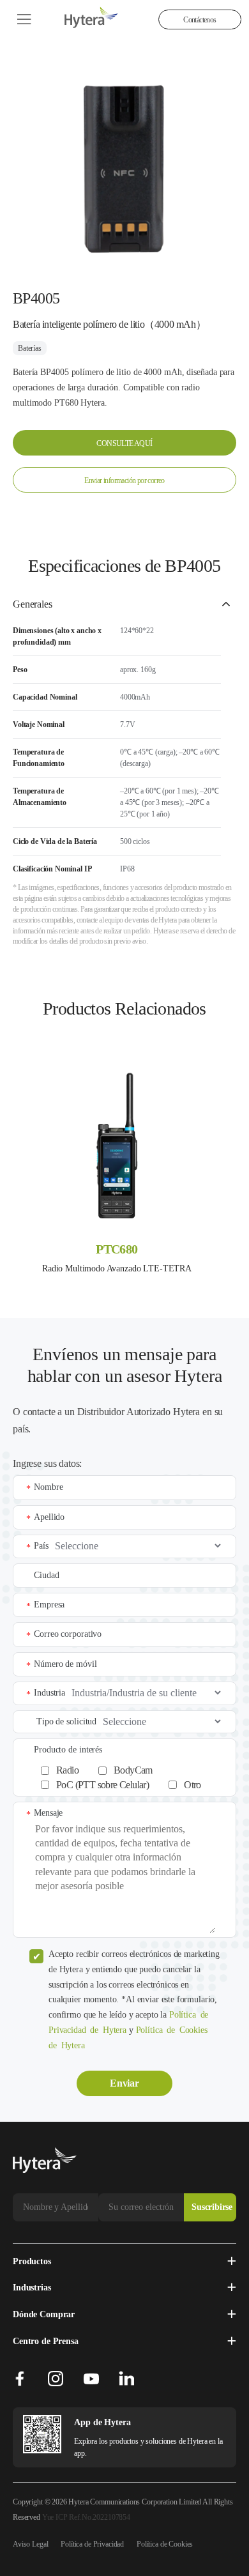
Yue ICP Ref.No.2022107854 (86, 2517)
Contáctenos (200, 20)
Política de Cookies (165, 2544)
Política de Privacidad (92, 2544)
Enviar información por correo (124, 480)
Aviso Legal (30, 2544)
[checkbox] (132, 1775)
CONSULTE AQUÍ (124, 443)
